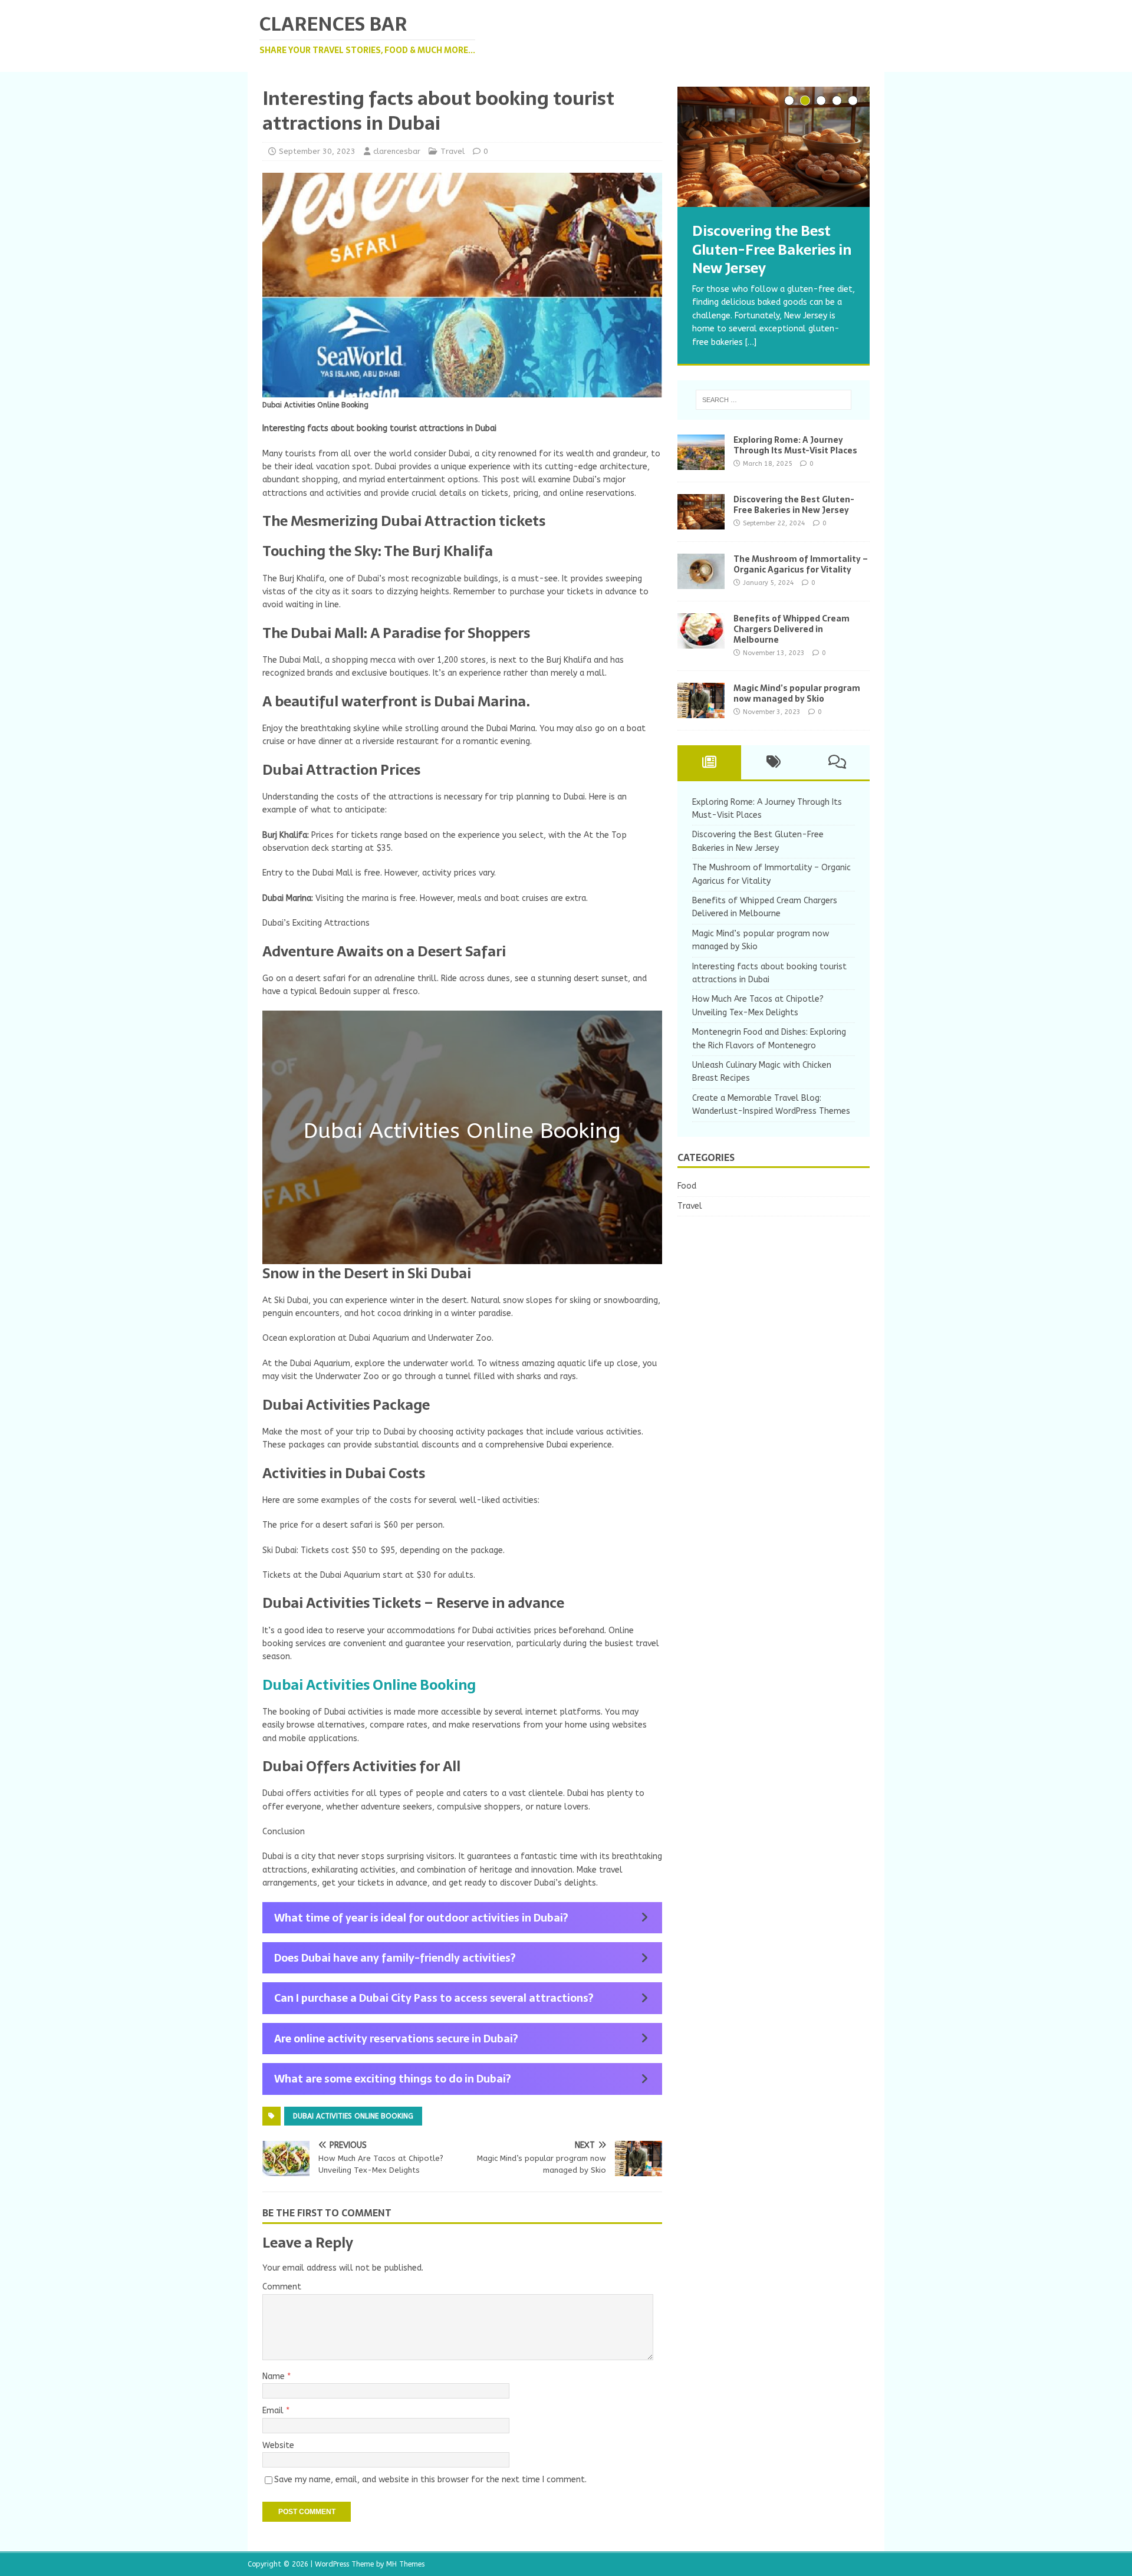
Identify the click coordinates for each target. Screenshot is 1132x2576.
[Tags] (773, 762)
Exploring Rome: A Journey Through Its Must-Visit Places (795, 445)
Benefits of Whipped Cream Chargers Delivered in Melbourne (792, 629)
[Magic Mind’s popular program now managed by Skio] (701, 711)
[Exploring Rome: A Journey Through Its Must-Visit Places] (701, 463)
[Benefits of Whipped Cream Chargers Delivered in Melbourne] (701, 641)
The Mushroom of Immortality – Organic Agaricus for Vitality (801, 564)
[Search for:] (774, 400)
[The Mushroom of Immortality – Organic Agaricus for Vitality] (701, 582)
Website (278, 2445)
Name (275, 2376)
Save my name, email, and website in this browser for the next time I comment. (430, 2480)
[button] (462, 1918)
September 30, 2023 (317, 151)
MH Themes (405, 2564)
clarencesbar (397, 151)
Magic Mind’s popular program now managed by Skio (797, 693)
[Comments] (838, 762)
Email (274, 2411)
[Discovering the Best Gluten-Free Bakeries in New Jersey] (774, 147)
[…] (751, 342)
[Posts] (710, 762)
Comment (282, 2287)
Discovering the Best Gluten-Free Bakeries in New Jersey (794, 505)
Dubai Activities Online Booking (369, 1685)
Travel (453, 151)
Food (687, 1186)
